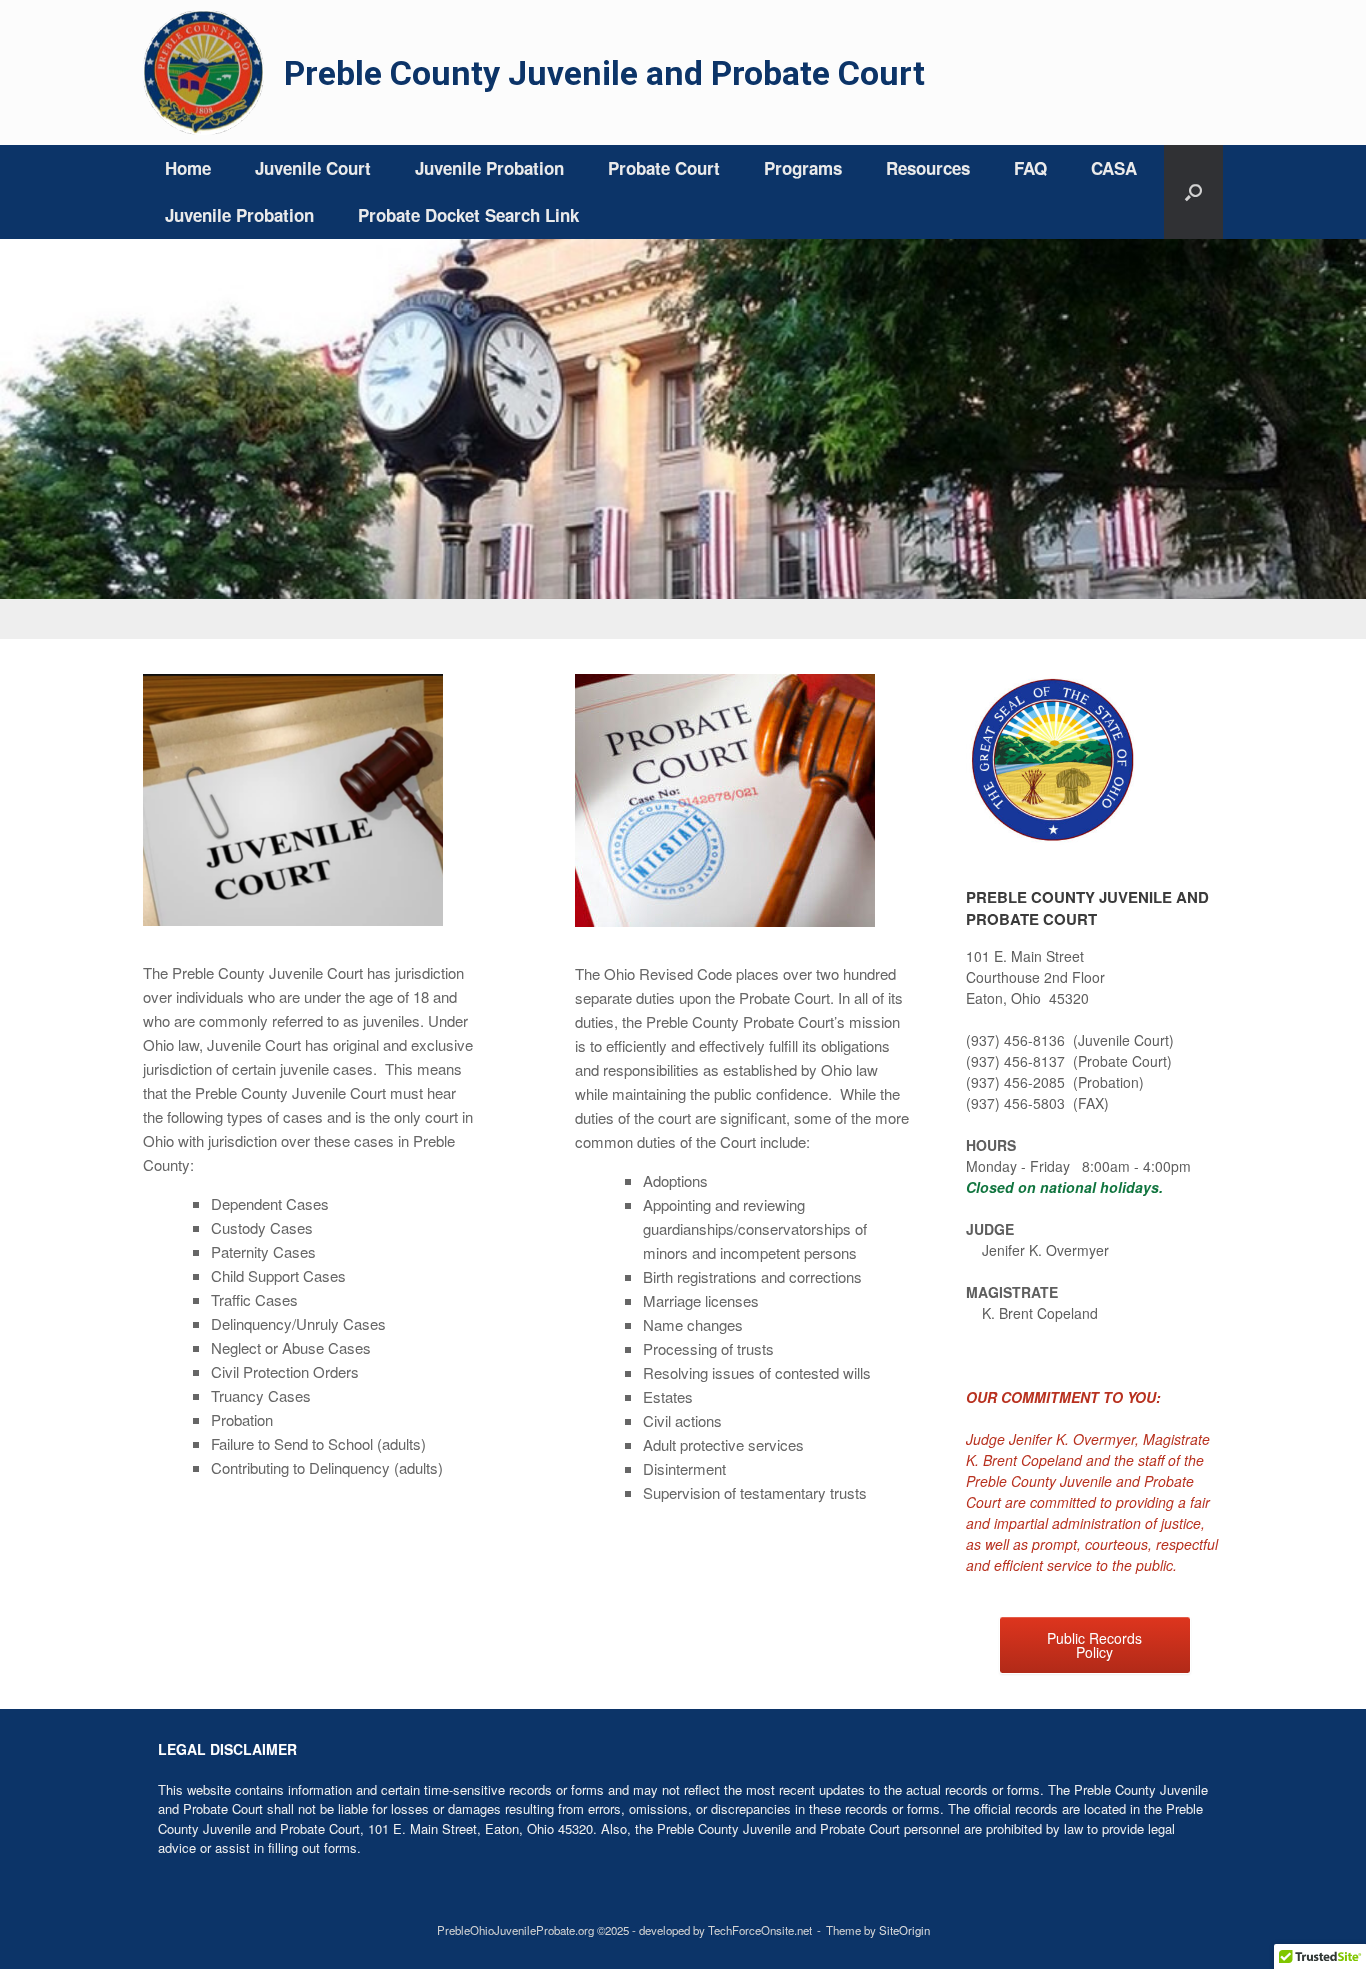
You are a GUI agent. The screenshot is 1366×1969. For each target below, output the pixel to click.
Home (188, 168)
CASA (1114, 168)
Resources (928, 168)
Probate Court (664, 168)
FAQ (1030, 168)
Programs (803, 168)
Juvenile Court (313, 168)
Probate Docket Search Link (468, 215)
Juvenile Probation (489, 168)
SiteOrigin (904, 1930)
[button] (1193, 192)
